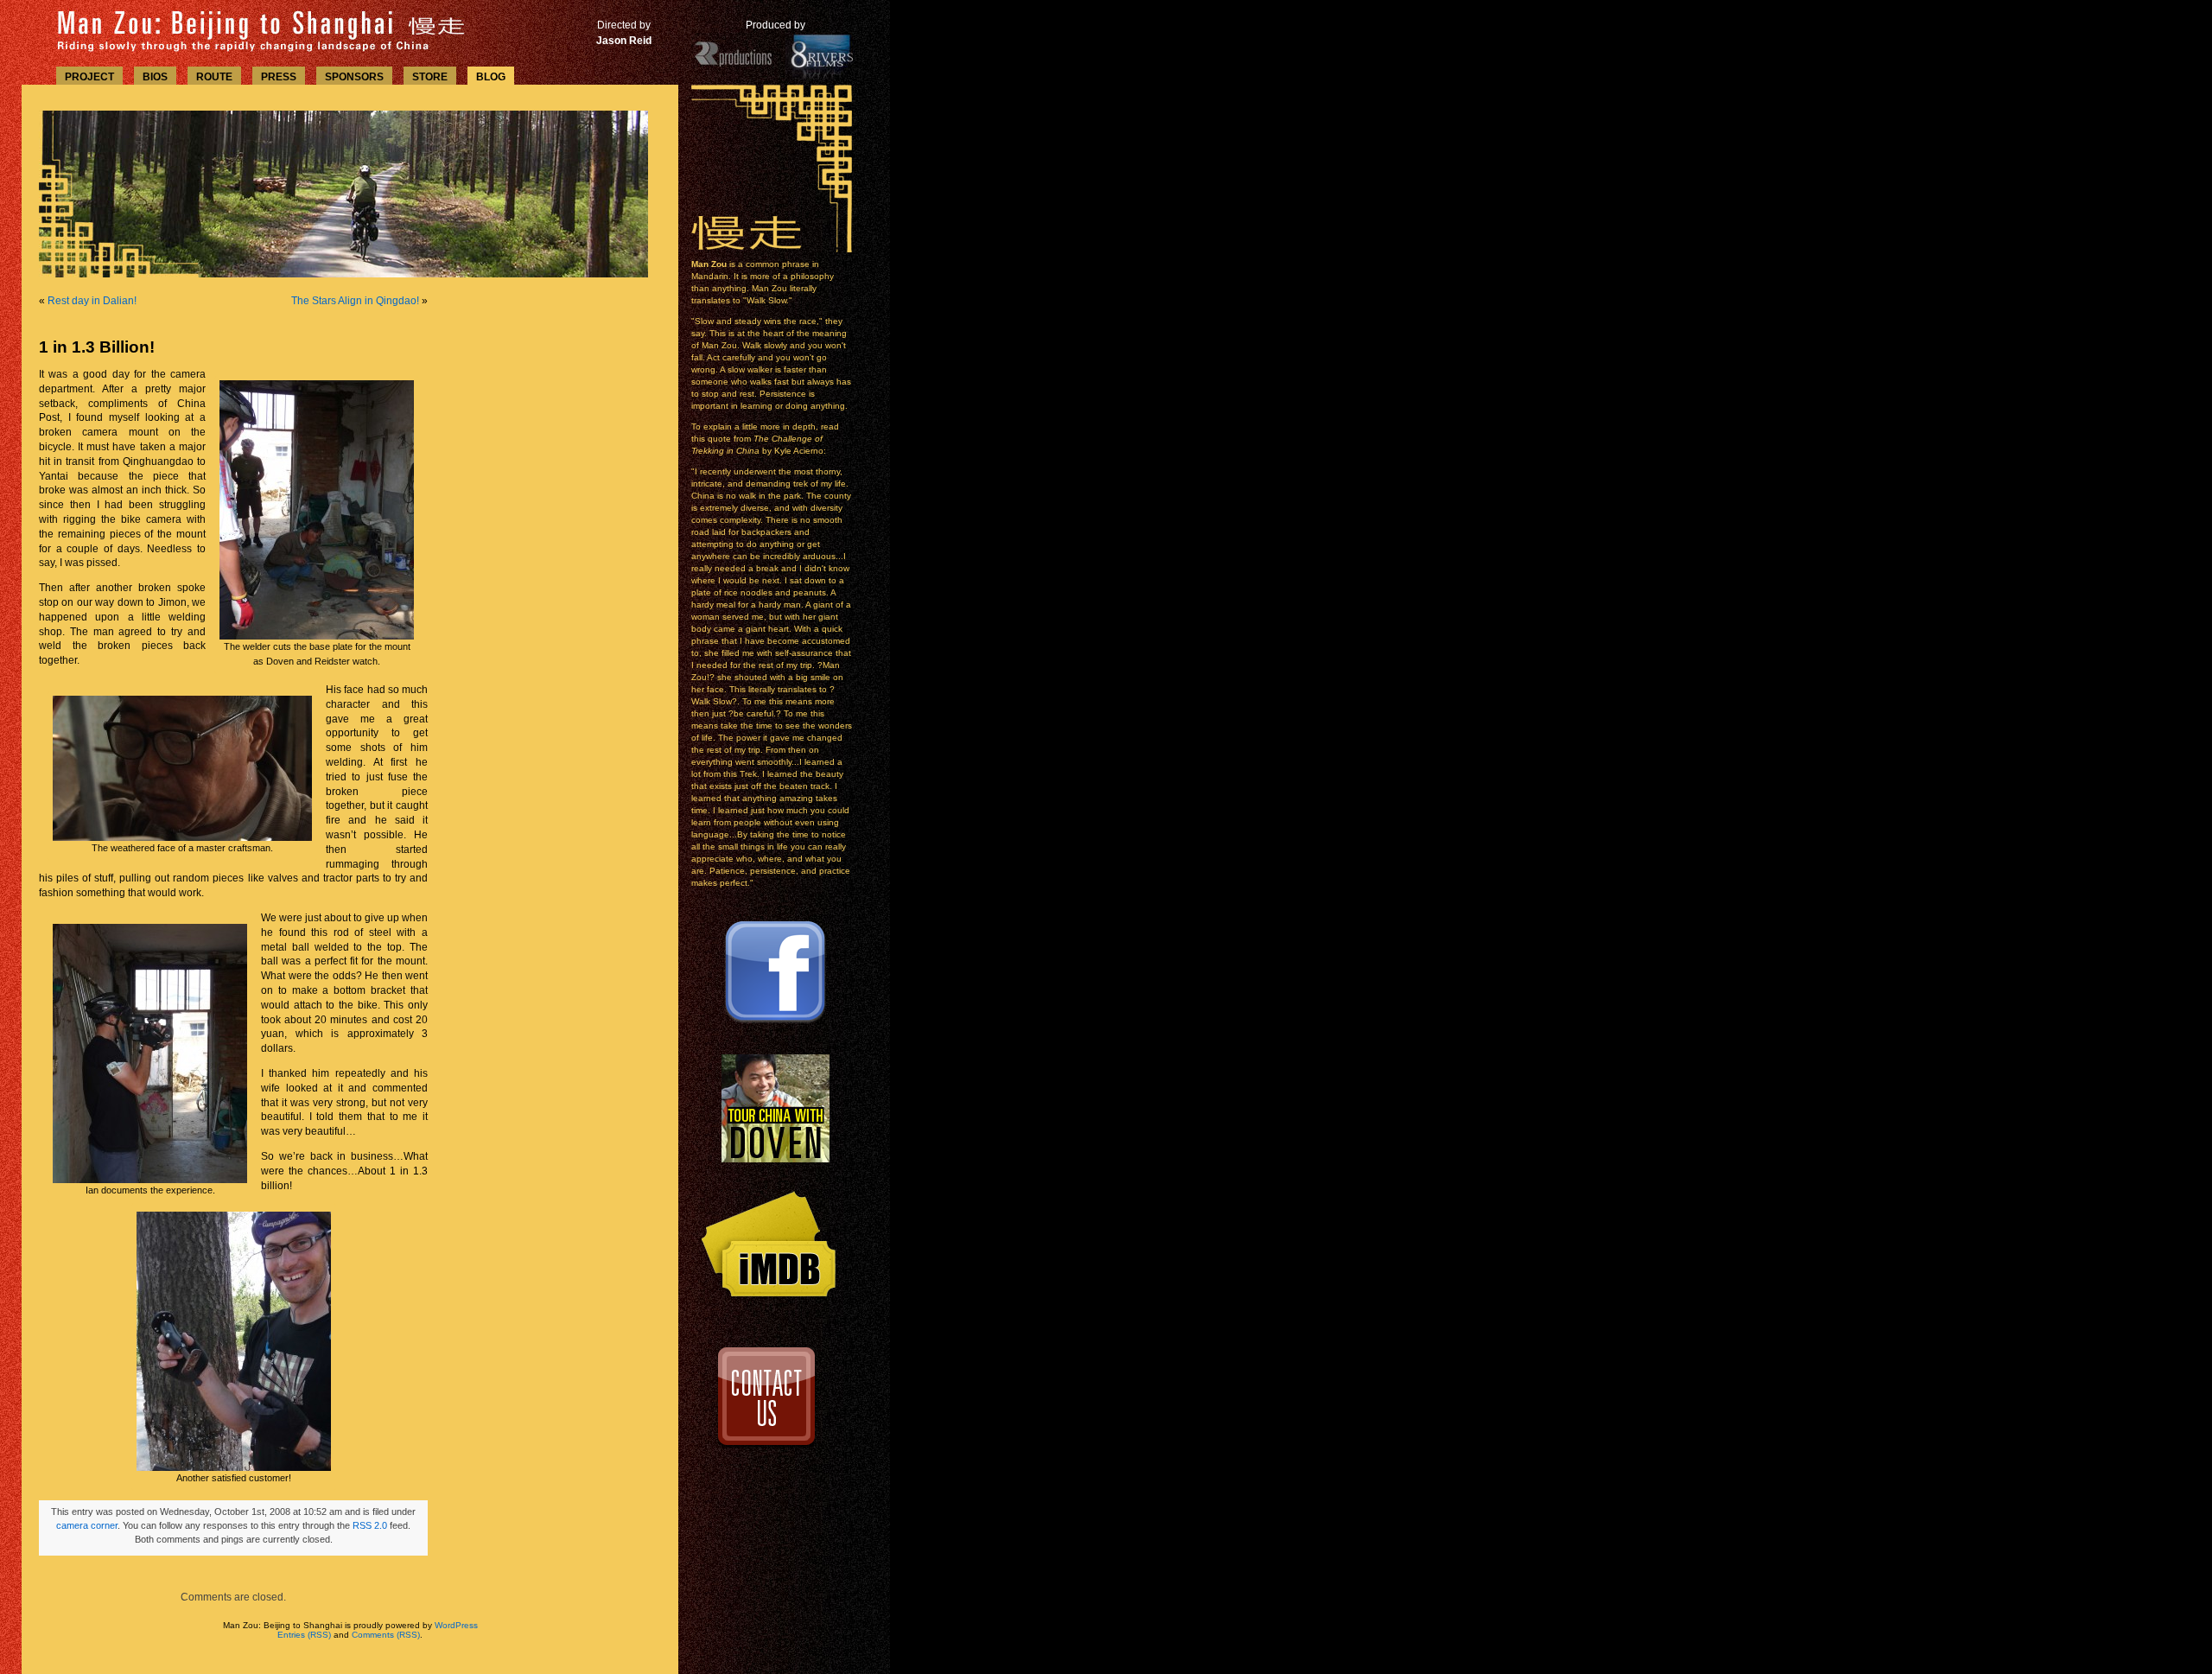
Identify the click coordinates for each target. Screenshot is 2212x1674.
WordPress (456, 1625)
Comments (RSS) (386, 1635)
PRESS (279, 77)
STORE (430, 77)
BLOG (491, 77)
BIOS (155, 77)
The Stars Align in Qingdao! (355, 301)
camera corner (87, 1525)
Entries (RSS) (304, 1635)
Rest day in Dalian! (92, 301)
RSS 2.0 (370, 1525)
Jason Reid (624, 41)
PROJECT (89, 77)
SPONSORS (354, 77)
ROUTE (214, 77)
